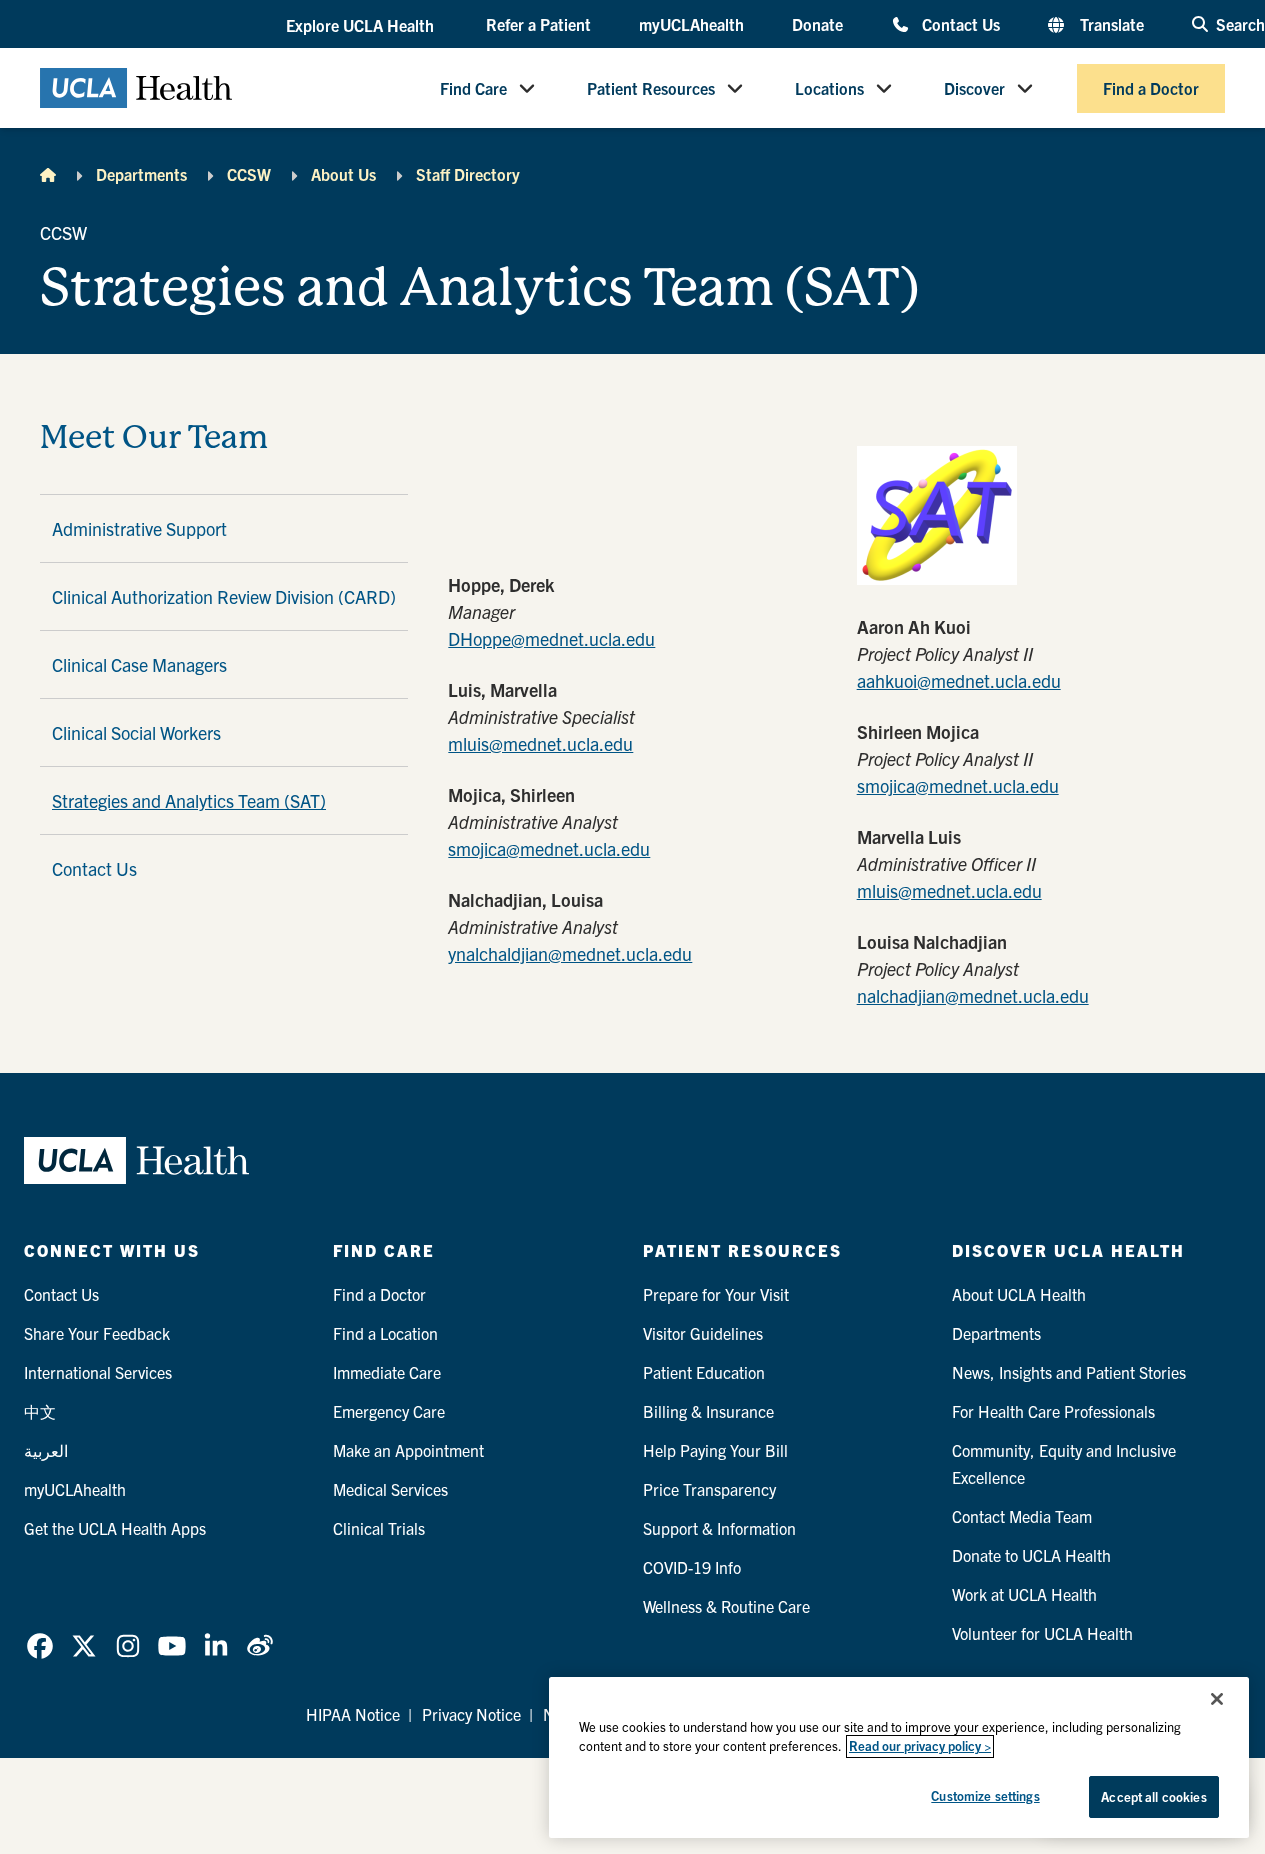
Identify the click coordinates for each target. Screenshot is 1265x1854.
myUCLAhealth (691, 24)
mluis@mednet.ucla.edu (540, 743)
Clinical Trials (379, 1528)
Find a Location (385, 1333)
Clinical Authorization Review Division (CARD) (224, 596)
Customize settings (985, 1795)
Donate (817, 24)
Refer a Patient (538, 24)
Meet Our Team (154, 437)
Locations (829, 88)
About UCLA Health (1019, 1294)
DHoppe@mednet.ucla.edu (551, 638)
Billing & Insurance (708, 1411)
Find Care (473, 88)
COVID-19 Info (692, 1567)
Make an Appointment (408, 1450)
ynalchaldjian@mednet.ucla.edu (570, 953)
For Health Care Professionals (1053, 1411)
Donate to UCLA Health (1031, 1555)
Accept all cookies (1153, 1796)
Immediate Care (387, 1372)
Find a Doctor (1151, 88)
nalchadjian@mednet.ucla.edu (973, 995)
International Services (98, 1372)
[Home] (48, 174)
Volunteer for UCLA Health (1042, 1633)
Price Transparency (709, 1489)
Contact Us (961, 23)
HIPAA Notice (353, 1714)
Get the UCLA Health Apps (115, 1528)
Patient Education (704, 1372)
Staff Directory (468, 174)
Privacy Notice (471, 1714)
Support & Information (719, 1528)
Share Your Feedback (97, 1333)
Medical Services (390, 1489)
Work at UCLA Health (1024, 1594)
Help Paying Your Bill (715, 1450)
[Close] (1217, 1699)
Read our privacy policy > (920, 1746)
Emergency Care (389, 1411)
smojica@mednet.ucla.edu (549, 848)
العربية (46, 1450)
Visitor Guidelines (703, 1333)
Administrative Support (139, 528)
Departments (141, 174)
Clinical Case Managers (139, 664)
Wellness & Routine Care (726, 1606)
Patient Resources (651, 88)
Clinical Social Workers (136, 732)
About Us (343, 174)
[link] (40, 1646)
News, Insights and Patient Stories (1069, 1372)
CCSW (249, 174)
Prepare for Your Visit (716, 1294)
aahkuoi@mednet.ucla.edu (959, 680)
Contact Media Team (1022, 1516)
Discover (974, 88)
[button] (362, 25)
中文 (40, 1411)
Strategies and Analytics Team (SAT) (189, 800)
